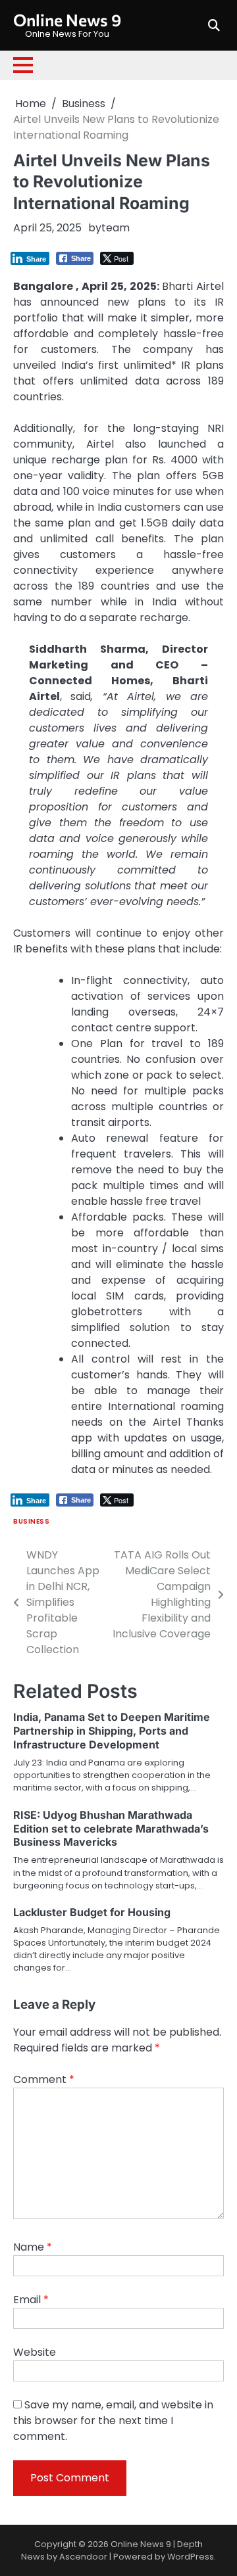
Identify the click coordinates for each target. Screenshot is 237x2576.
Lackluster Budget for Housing (92, 1912)
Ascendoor (83, 2557)
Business (31, 1521)
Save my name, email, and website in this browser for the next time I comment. (113, 2421)
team (116, 228)
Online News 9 (67, 20)
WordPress (191, 2557)
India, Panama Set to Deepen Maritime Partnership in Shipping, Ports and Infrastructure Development (112, 1731)
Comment (44, 2079)
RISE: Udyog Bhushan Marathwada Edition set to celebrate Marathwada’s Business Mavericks (111, 1829)
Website (35, 2352)
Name (33, 2247)
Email (31, 2300)
